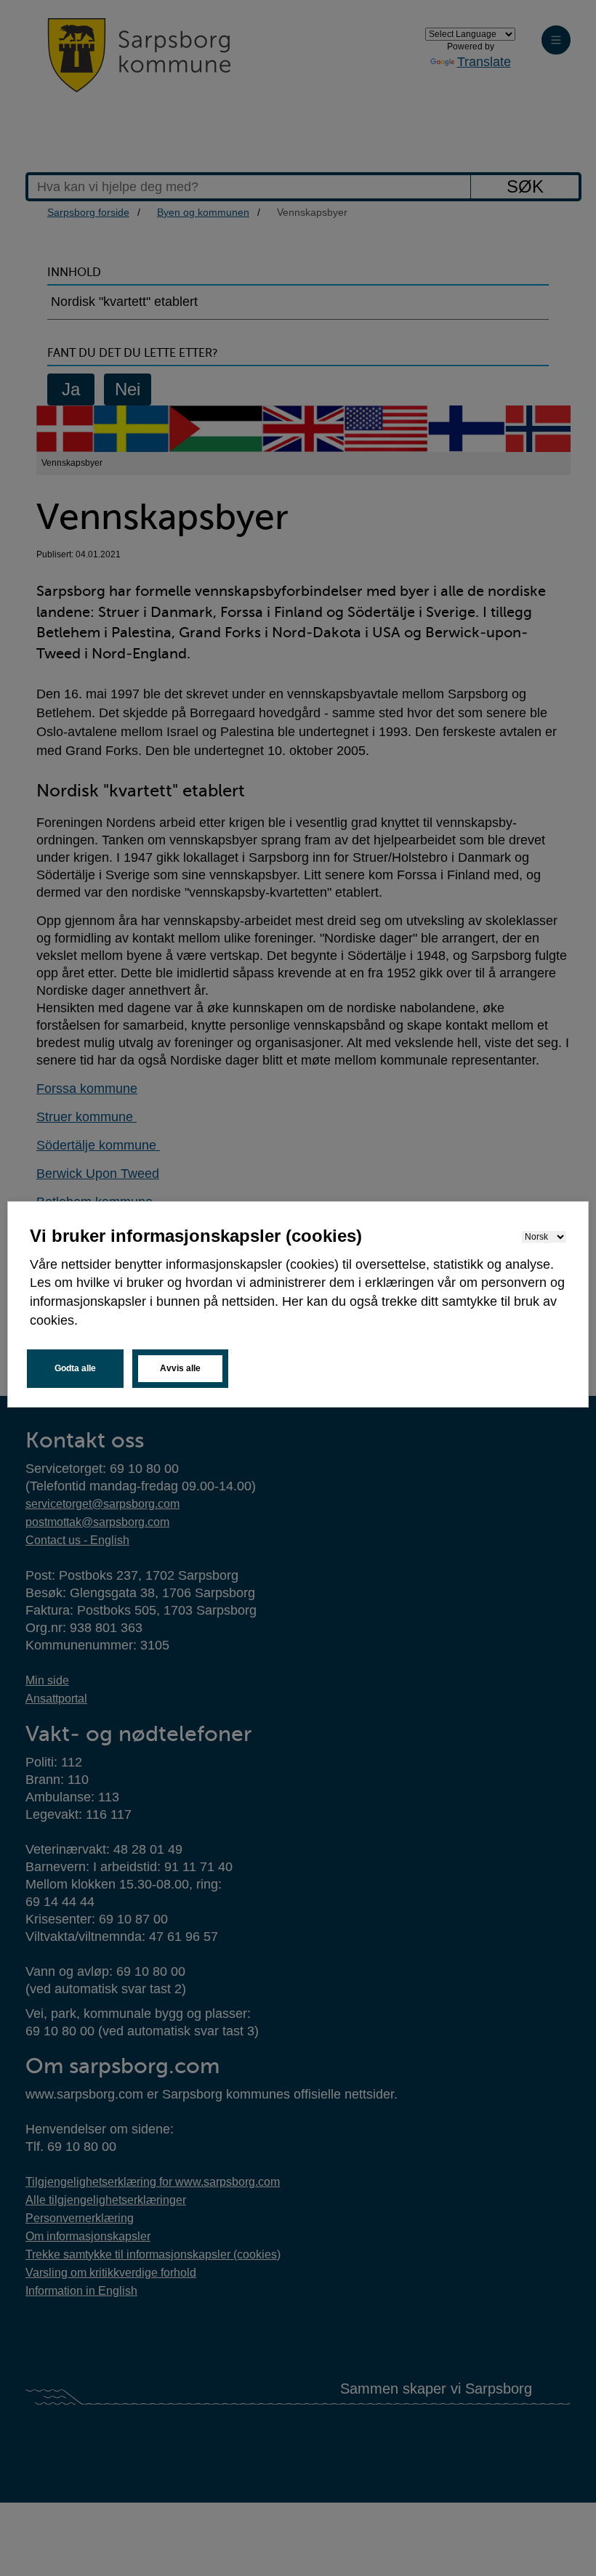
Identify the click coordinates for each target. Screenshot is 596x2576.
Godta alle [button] (75, 1368)
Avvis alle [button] (180, 1368)
